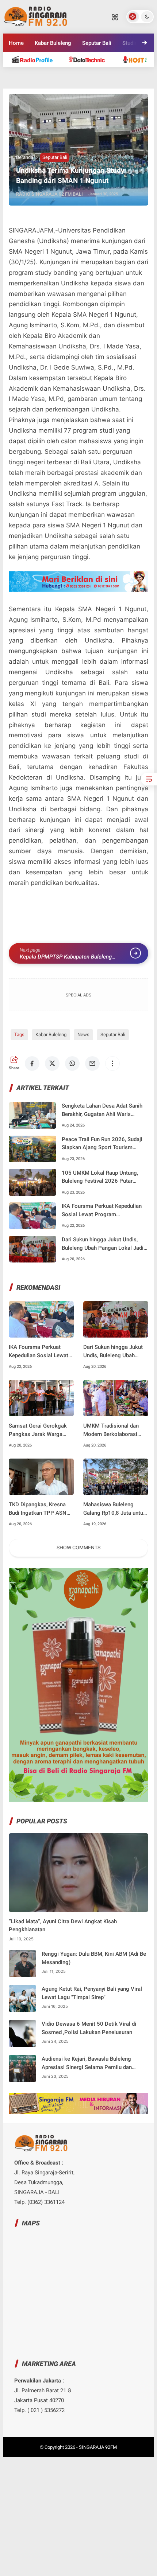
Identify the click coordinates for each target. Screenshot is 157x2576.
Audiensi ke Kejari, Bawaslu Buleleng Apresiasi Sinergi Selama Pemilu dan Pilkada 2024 (87, 2063)
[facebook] (32, 1063)
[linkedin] (59, 83)
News (83, 1035)
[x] (52, 1063)
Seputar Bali (97, 43)
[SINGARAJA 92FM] (36, 16)
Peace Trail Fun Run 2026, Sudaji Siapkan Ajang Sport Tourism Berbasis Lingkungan (102, 1144)
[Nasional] (36, 59)
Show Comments (78, 1547)
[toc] (149, 779)
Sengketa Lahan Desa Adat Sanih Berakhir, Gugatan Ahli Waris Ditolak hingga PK (102, 1110)
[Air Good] (91, 59)
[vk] (98, 83)
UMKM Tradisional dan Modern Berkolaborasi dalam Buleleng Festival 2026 (112, 1430)
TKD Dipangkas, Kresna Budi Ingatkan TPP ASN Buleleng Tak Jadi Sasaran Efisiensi (41, 1509)
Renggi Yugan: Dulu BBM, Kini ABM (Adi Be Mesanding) (94, 1958)
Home (16, 43)
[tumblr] (78, 83)
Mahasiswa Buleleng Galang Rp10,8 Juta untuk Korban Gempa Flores (115, 1509)
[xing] (118, 83)
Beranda (25, 157)
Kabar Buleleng (53, 43)
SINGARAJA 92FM (98, 2447)
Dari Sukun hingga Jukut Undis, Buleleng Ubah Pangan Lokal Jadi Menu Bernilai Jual (103, 1244)
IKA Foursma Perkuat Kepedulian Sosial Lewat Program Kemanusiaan (102, 1211)
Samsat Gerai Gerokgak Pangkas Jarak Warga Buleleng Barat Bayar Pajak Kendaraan (38, 1430)
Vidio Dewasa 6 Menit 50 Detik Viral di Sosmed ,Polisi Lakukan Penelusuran (89, 2028)
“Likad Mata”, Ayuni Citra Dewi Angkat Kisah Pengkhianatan (63, 1926)
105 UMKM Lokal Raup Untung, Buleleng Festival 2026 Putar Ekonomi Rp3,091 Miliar (100, 1177)
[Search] (115, 17)
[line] (39, 83)
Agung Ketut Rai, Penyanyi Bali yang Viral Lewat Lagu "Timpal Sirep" (92, 1993)
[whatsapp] (72, 1063)
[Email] (92, 1063)
